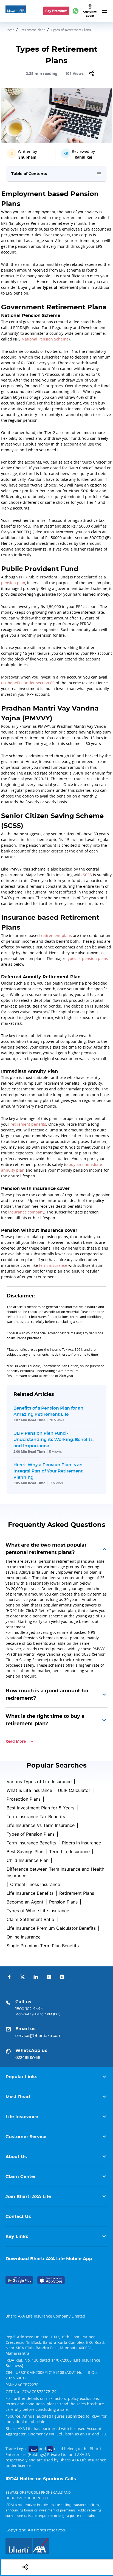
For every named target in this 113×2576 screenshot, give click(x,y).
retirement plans (56, 935)
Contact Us (18, 2217)
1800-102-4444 (29, 2009)
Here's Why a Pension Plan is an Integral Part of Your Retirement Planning (48, 1471)
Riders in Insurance (81, 1843)
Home (10, 30)
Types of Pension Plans (31, 1834)
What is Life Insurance (29, 1790)
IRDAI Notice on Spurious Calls (41, 2479)
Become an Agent (25, 1902)
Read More (16, 1741)
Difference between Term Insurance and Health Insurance (55, 1872)
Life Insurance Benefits (30, 1893)
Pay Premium (56, 11)
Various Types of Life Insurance (39, 1782)
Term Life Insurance (69, 1852)
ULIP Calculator (74, 1790)
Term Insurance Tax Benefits (36, 1817)
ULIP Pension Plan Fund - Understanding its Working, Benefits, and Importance (53, 1439)
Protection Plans (24, 1799)
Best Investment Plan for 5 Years (40, 1808)
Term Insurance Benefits (31, 1843)
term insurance (53, 1265)
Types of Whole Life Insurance (38, 1911)
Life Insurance (22, 2117)
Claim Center (21, 2177)
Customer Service (26, 2137)
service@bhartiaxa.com (38, 2036)
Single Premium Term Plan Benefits (43, 1946)
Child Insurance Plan (28, 1860)
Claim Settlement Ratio (30, 1919)
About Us (16, 2157)
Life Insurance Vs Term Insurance (41, 1825)
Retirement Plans (33, 30)
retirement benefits (28, 1124)
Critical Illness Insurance (35, 1884)
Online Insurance (24, 1937)
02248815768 (28, 2058)
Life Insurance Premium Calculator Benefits (51, 1928)
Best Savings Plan (25, 1852)
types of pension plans (87, 958)
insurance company (26, 1212)
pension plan (13, 583)
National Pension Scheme (45, 339)
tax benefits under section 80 (28, 683)
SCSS (87, 875)
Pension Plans (63, 1902)
